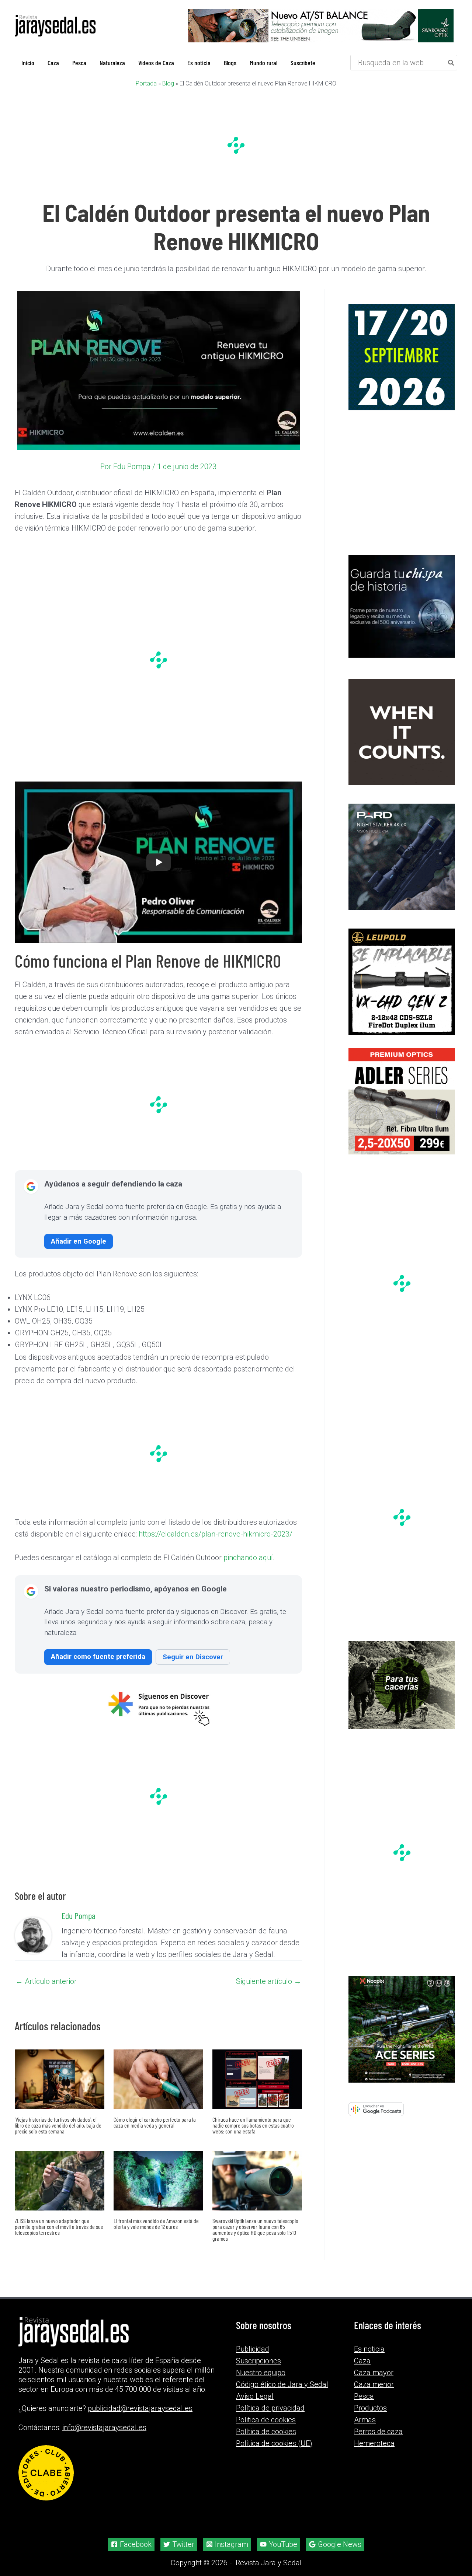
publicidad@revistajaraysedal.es (140, 2408)
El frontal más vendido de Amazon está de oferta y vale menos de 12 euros (156, 2224)
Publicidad (253, 2349)
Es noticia (369, 2349)
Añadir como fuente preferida (98, 1656)
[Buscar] (451, 63)
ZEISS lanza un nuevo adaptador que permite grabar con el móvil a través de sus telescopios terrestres (59, 2227)
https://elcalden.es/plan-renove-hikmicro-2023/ (216, 1534)
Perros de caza (378, 2432)
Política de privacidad (270, 2408)
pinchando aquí (248, 1558)
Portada (146, 83)
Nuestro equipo (261, 2373)
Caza (362, 2361)
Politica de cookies (266, 2420)
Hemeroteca (374, 2443)
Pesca (364, 2396)
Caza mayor (374, 2373)
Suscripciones (258, 2361)
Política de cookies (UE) (274, 2443)
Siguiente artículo (269, 1981)
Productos (370, 2408)
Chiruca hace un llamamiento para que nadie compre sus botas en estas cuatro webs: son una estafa (253, 2125)
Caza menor (374, 2384)
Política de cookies (266, 2432)
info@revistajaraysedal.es (104, 2428)
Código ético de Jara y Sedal (282, 2384)
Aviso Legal (255, 2396)
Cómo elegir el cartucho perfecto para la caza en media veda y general (155, 2122)
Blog (168, 83)
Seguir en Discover (193, 1657)
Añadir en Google (79, 1241)
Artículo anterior (46, 1981)
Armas (365, 2420)
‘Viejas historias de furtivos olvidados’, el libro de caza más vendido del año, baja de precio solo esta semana (58, 2125)
